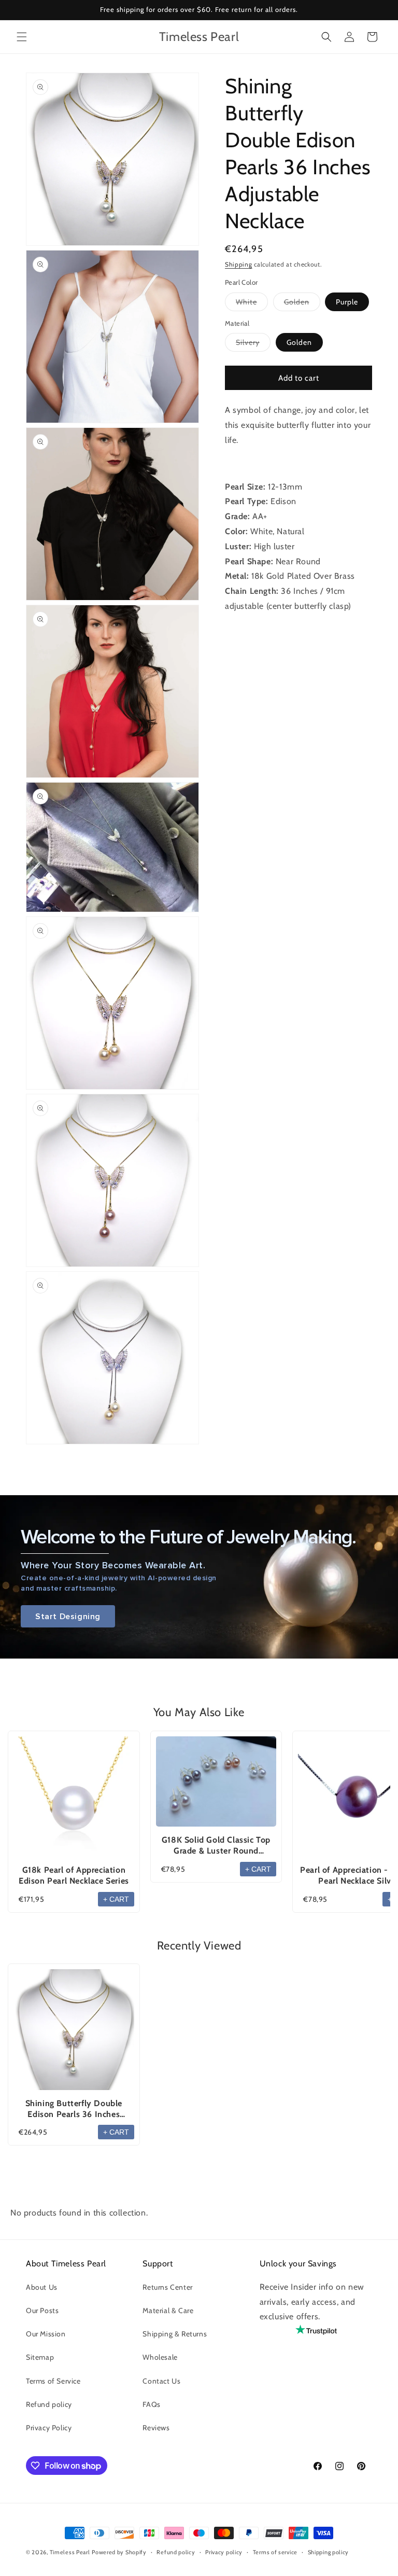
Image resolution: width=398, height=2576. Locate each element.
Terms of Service (53, 2381)
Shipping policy (329, 2552)
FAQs (151, 2404)
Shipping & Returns (175, 2334)
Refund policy (49, 2404)
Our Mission (46, 2334)
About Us (42, 2287)
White (252, 304)
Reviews (156, 2428)
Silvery (253, 344)
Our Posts (42, 2310)
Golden (302, 304)
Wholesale (160, 2357)
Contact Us (161, 2381)
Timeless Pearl (70, 2552)
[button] (22, 37)
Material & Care (168, 2310)
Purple (347, 302)
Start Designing (68, 1616)
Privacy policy (224, 2552)
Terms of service (275, 2552)
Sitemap (40, 2357)
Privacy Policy (49, 2428)
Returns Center (167, 2287)
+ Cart (116, 1899)
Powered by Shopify (119, 2552)
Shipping (239, 264)
